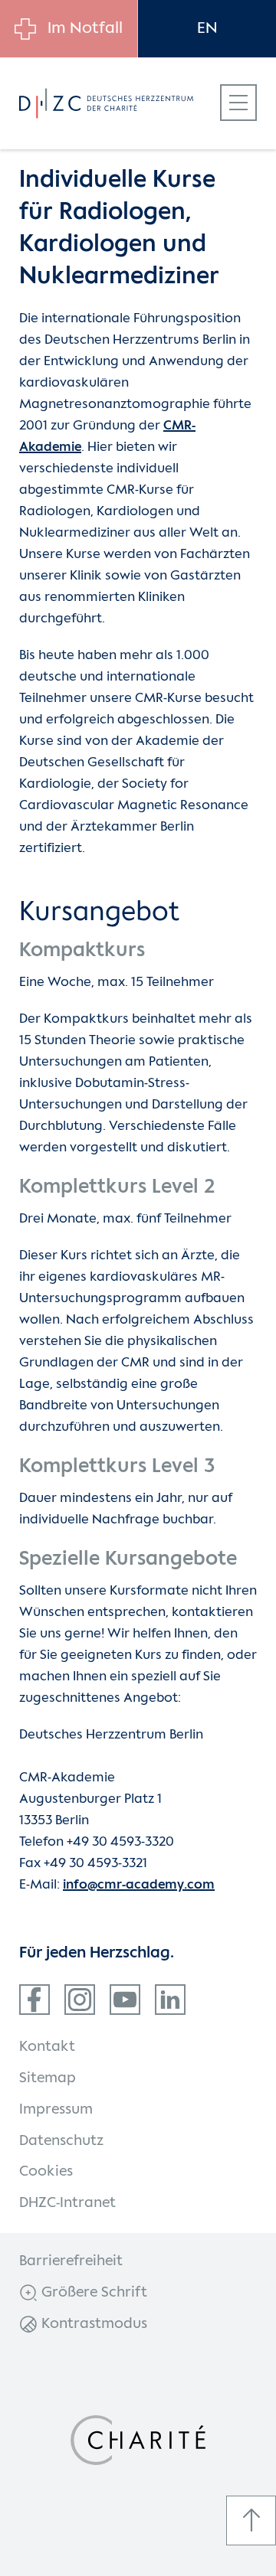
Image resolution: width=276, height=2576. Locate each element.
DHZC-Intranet (67, 2203)
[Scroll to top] (251, 2520)
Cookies (46, 2172)
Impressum (56, 2110)
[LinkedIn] (170, 2000)
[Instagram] (80, 2000)
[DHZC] (122, 103)
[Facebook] (34, 2000)
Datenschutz (61, 2141)
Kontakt (47, 2047)
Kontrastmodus (92, 2324)
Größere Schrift (92, 2293)
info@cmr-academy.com (139, 1885)
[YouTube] (125, 2000)
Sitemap (48, 2078)
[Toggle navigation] (238, 103)
